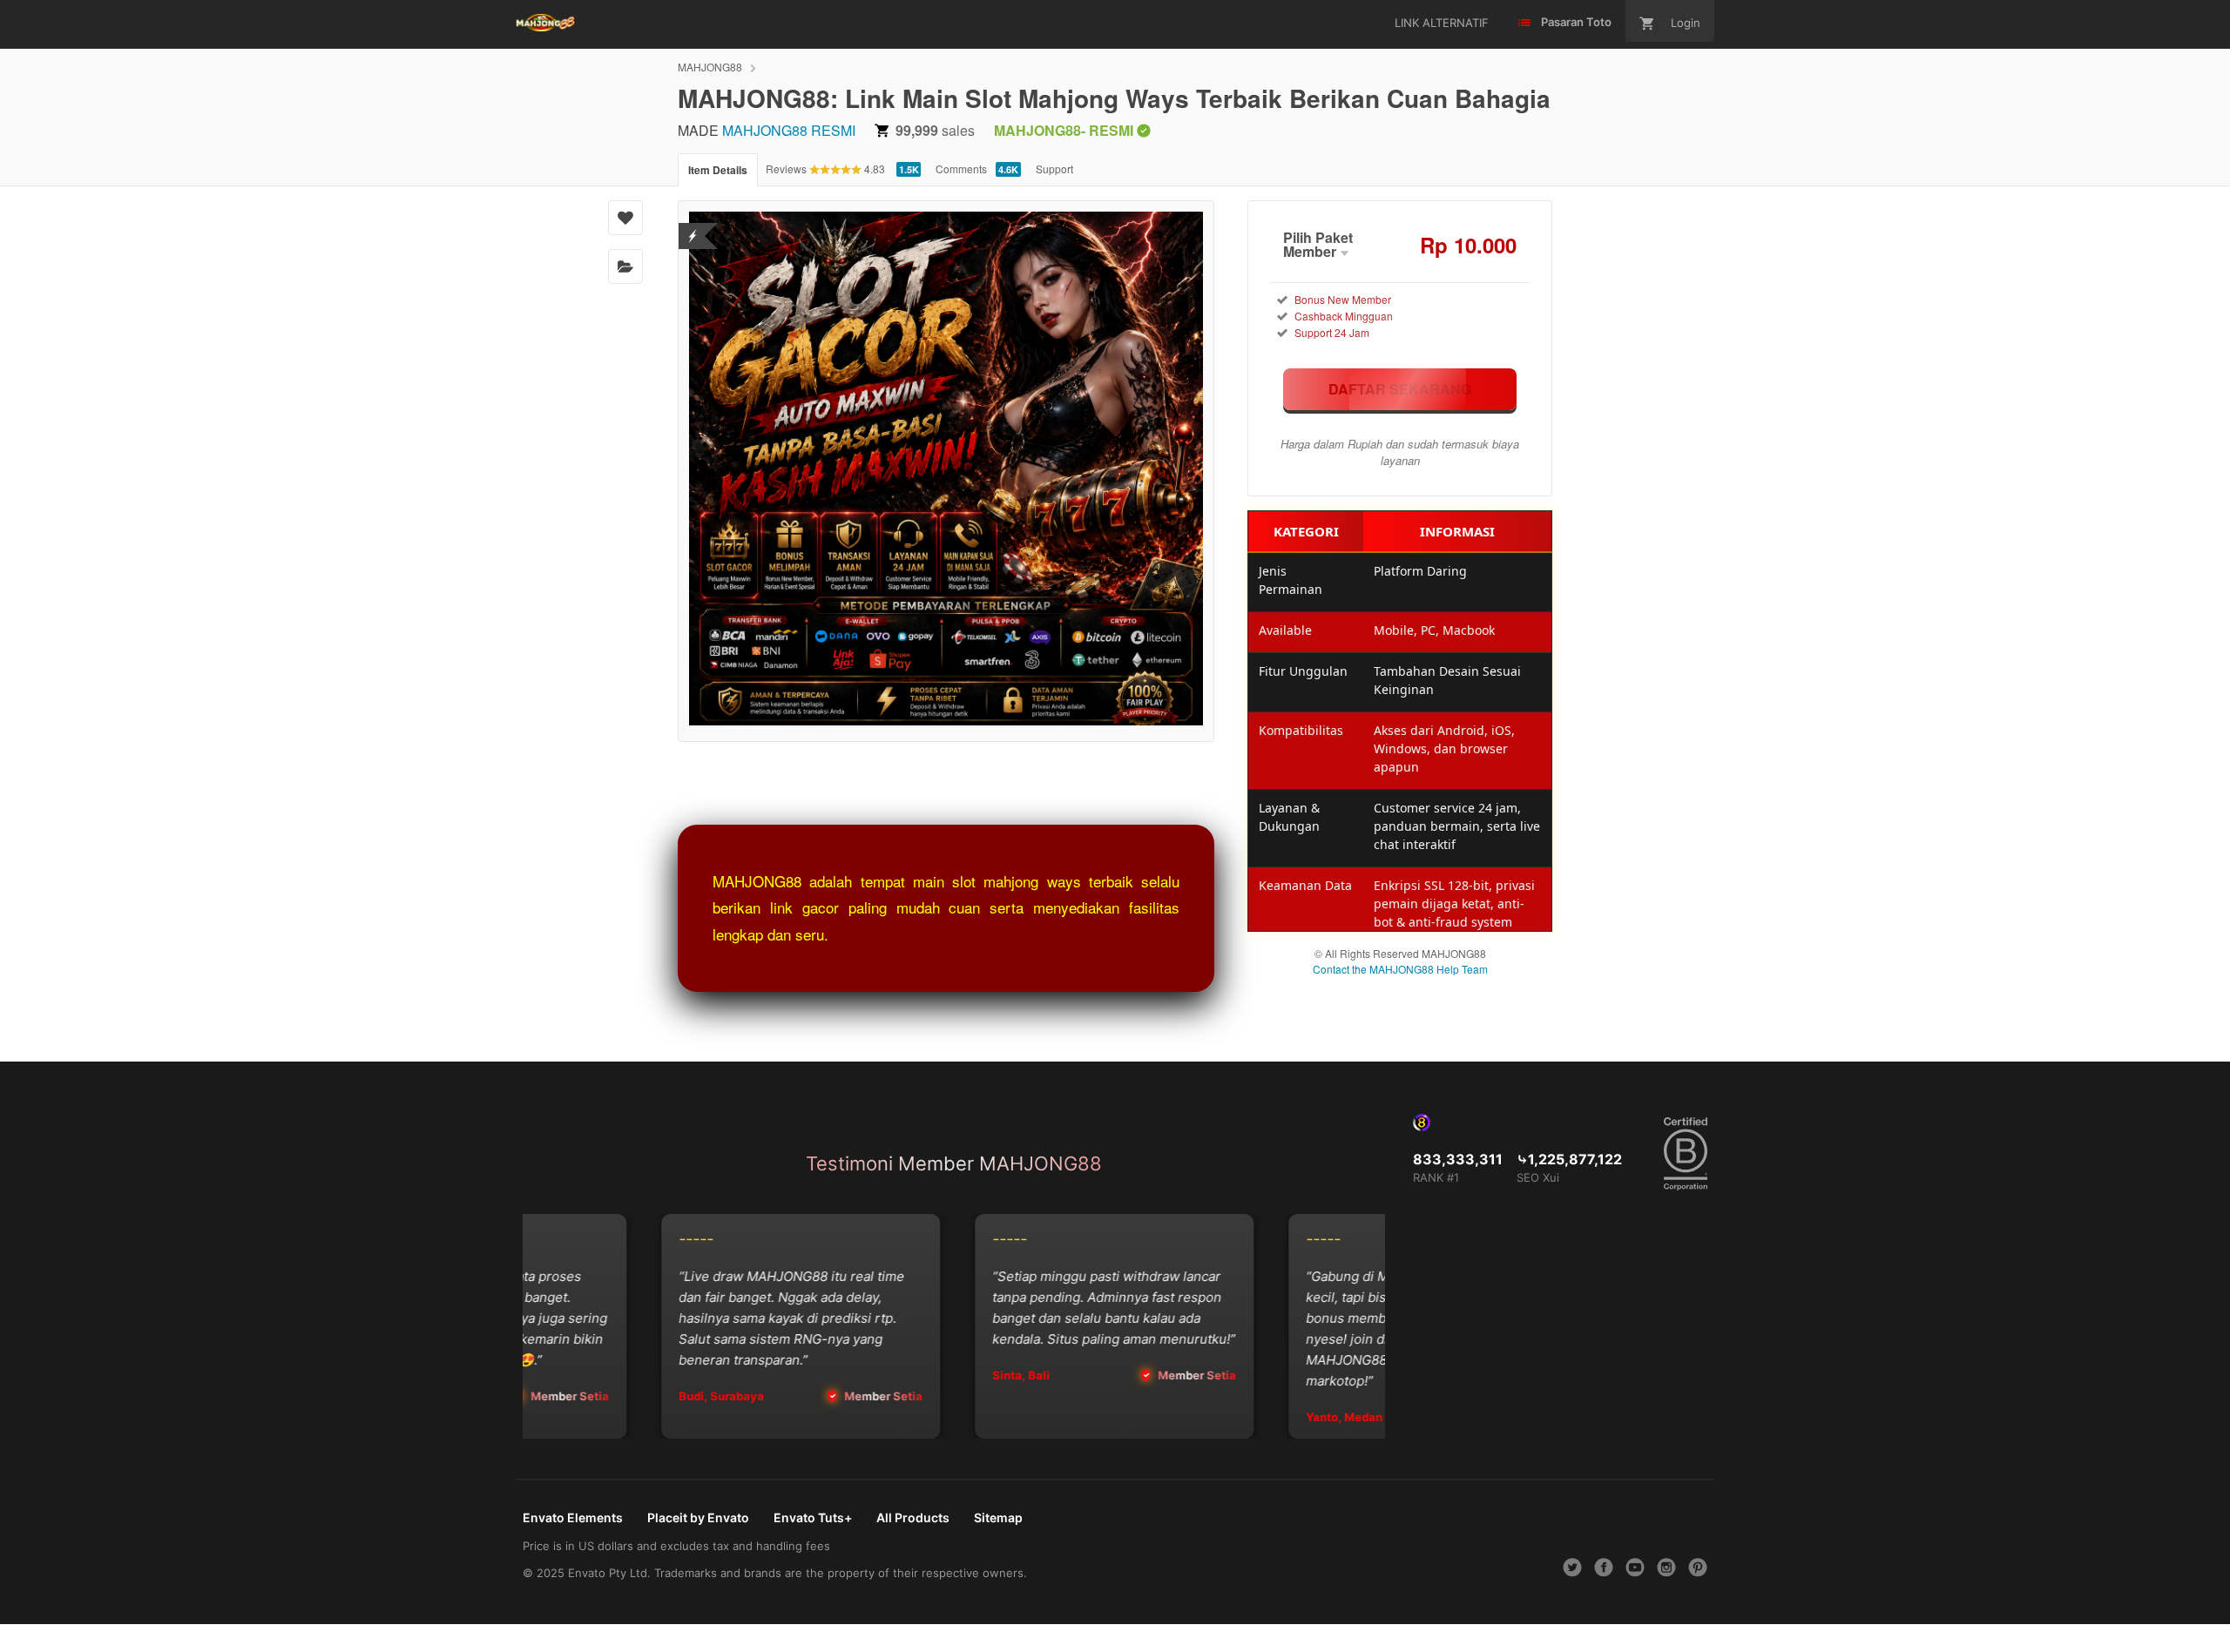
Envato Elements (573, 1517)
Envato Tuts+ (813, 1517)
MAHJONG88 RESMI (789, 130)
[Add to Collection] (625, 266)
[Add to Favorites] (625, 218)
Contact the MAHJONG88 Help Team (1400, 969)
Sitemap (998, 1517)
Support (1054, 169)
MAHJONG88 (710, 67)
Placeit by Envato (698, 1517)
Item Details (718, 170)
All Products (913, 1517)
